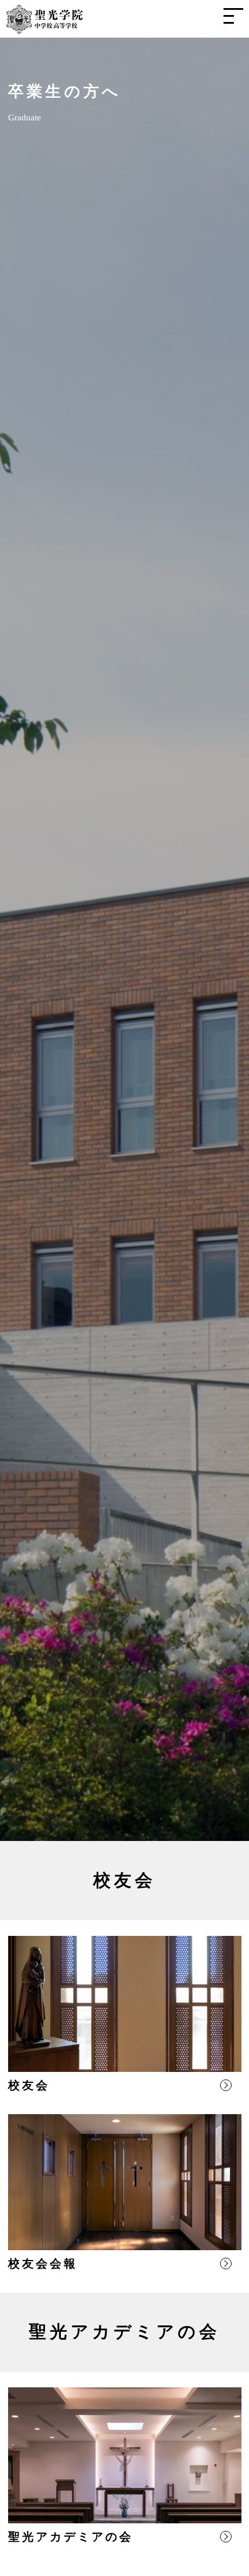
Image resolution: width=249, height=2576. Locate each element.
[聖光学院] (45, 27)
